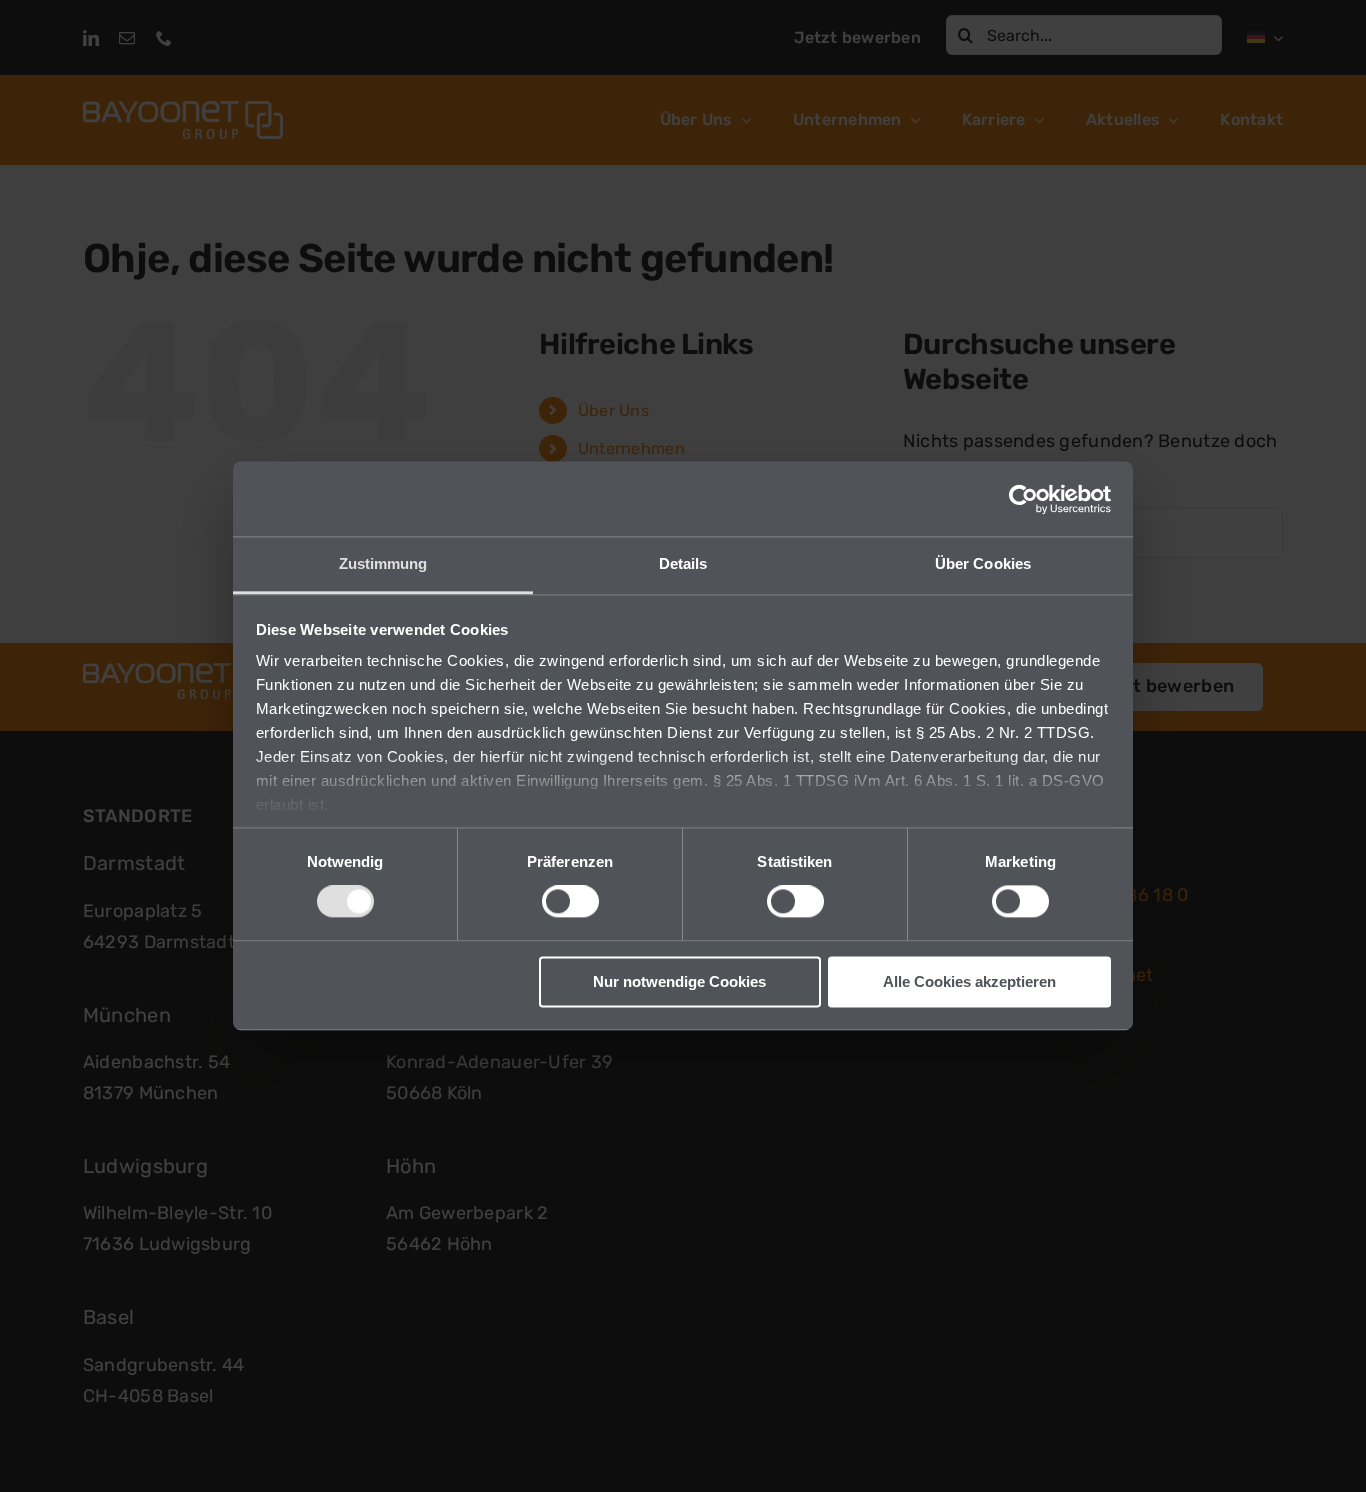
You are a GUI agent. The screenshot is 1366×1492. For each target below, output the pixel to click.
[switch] (570, 902)
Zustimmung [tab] (383, 563)
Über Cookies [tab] (983, 563)
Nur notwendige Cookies (679, 981)
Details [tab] (683, 563)
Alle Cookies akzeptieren (969, 981)
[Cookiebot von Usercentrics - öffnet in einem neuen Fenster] (1023, 499)
